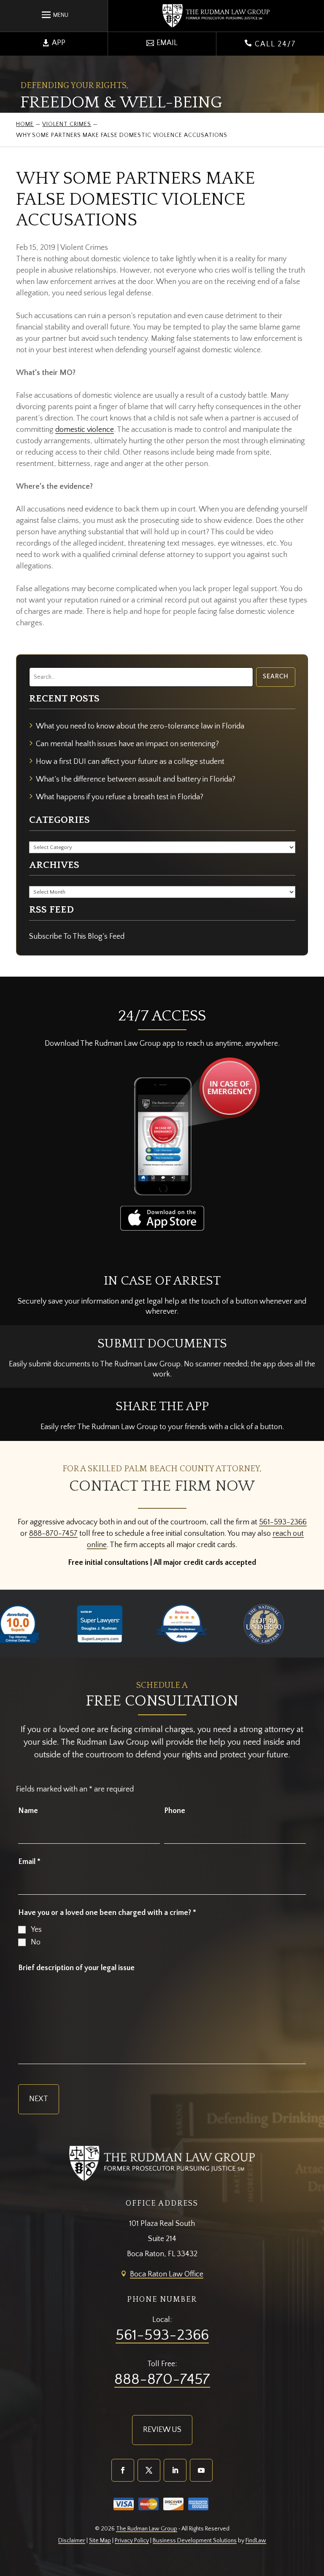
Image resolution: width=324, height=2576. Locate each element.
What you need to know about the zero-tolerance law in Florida (140, 726)
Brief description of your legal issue (76, 1968)
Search (276, 677)
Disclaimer (72, 2541)
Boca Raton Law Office (167, 2274)
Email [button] (167, 43)
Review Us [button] (162, 2430)
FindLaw (256, 2541)
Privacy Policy (132, 2541)
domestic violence (85, 430)
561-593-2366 (283, 1522)
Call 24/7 (270, 44)
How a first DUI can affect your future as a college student (130, 762)
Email (29, 1862)
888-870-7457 (53, 1534)
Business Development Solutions (195, 2541)
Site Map (100, 2541)
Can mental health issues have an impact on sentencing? (127, 744)
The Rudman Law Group (147, 2529)
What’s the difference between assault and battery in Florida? (136, 779)
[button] (54, 14)
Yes (36, 1930)
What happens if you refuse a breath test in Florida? (120, 797)
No (36, 1942)
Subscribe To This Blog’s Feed (77, 937)
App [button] (59, 43)
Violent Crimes (84, 248)
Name (28, 1811)
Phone (175, 1811)
